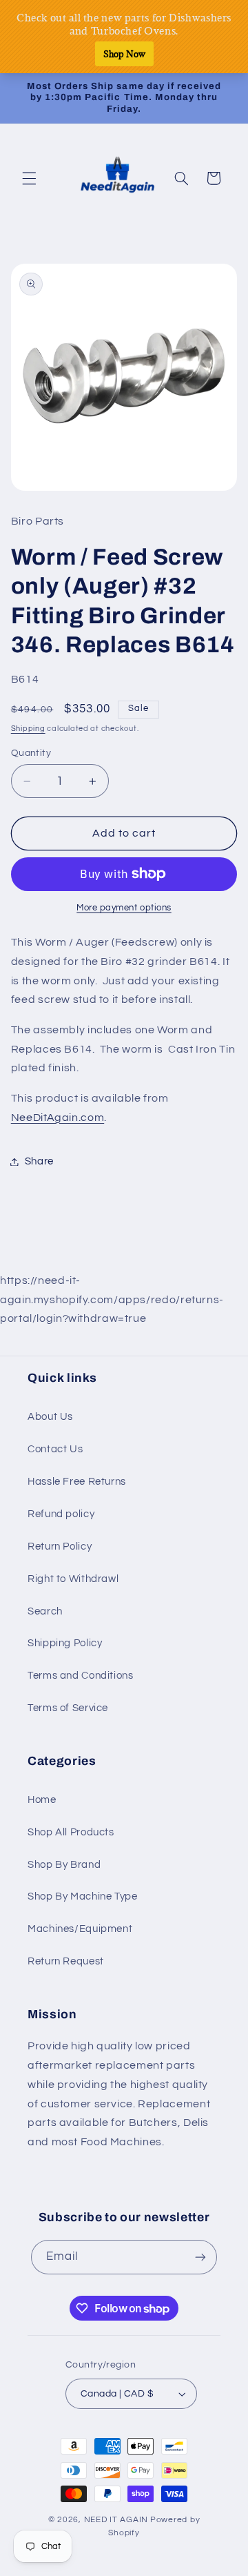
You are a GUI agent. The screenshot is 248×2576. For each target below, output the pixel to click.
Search (45, 1611)
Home (42, 1800)
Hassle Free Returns (77, 1482)
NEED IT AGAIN (116, 2520)
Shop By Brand (64, 1865)
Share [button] (39, 1161)
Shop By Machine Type (83, 1896)
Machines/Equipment (80, 1929)
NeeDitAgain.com (58, 1118)
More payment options (124, 908)
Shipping (28, 729)
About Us (50, 1417)
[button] (29, 178)
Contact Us (55, 1449)
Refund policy (61, 1514)
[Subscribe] (200, 2257)
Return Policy (60, 1546)
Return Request (66, 1961)
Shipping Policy (65, 1643)
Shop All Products (71, 1832)
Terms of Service (68, 1708)
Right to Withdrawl (73, 1579)
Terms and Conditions (81, 1676)
